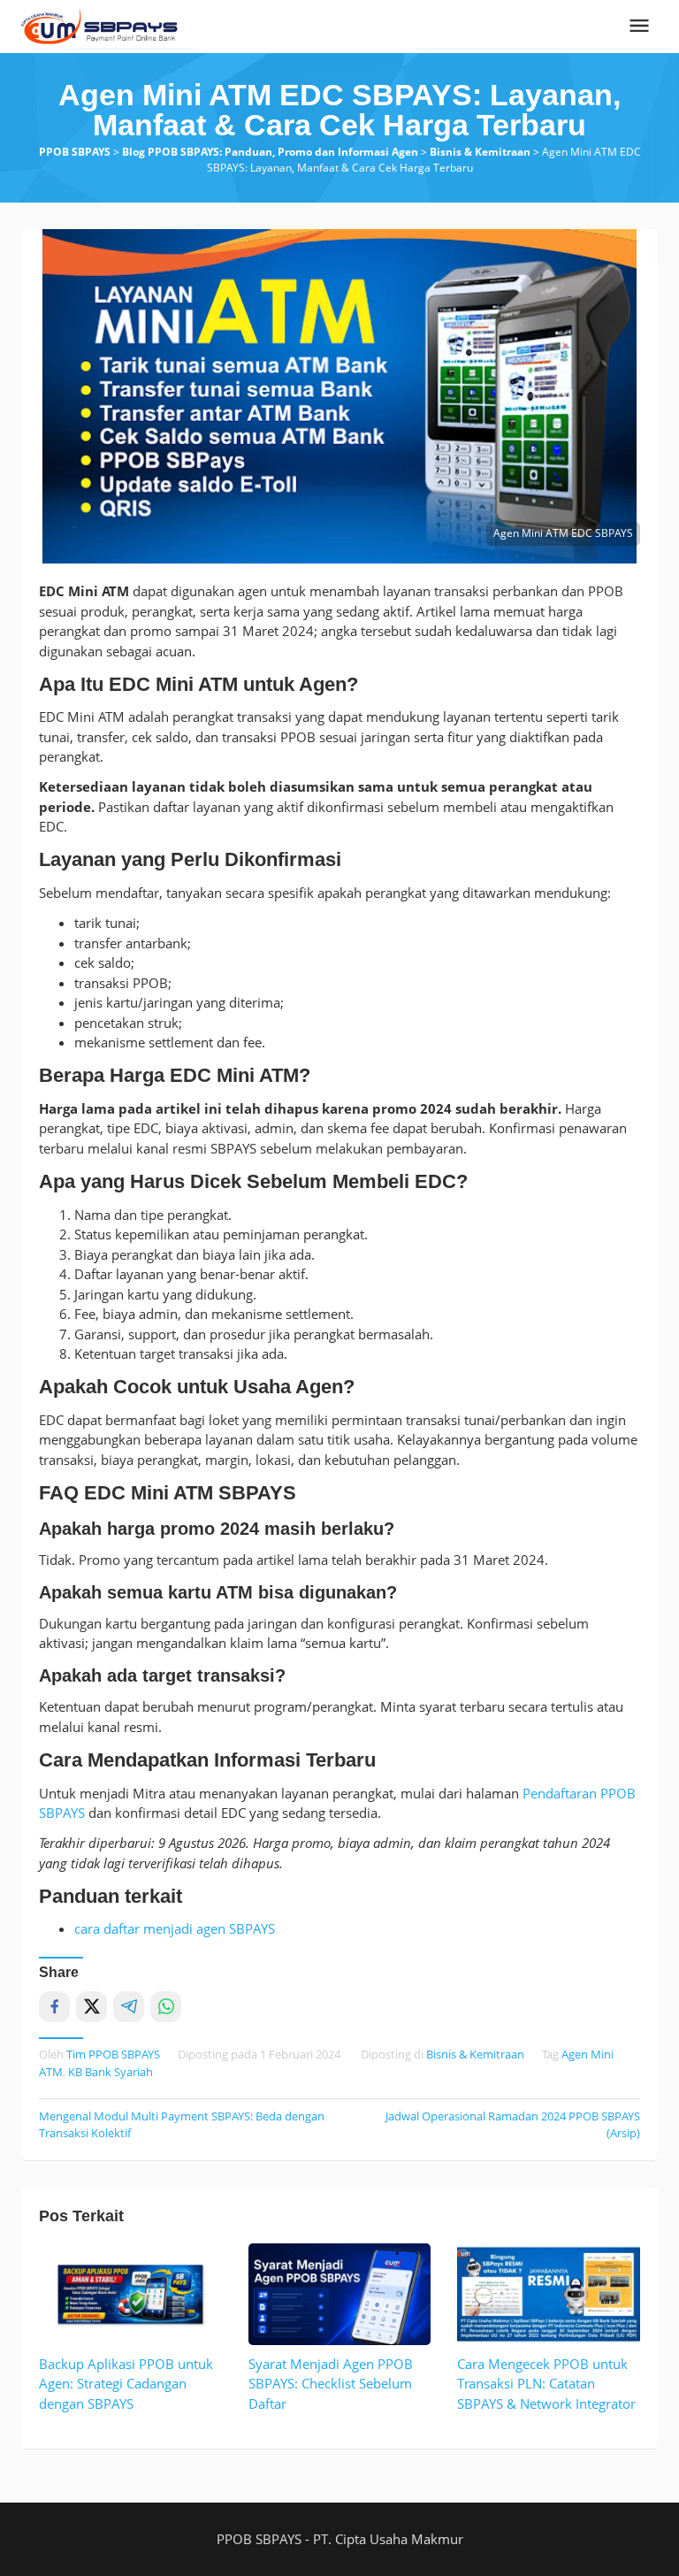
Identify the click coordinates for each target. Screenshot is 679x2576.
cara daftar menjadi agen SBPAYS (175, 1928)
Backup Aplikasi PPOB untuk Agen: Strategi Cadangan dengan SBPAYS (126, 2384)
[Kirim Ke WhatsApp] (166, 2007)
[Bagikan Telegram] (129, 2007)
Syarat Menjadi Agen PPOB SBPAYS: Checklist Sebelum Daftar (331, 2384)
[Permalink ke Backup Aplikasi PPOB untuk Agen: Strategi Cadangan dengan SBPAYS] (130, 2294)
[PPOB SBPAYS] (100, 25)
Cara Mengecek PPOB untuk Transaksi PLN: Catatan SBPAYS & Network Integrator (546, 2384)
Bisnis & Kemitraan (475, 2054)
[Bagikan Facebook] (54, 2007)
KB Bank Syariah (111, 2072)
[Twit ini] (92, 2007)
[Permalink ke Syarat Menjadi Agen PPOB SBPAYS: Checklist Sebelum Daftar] (340, 2294)
